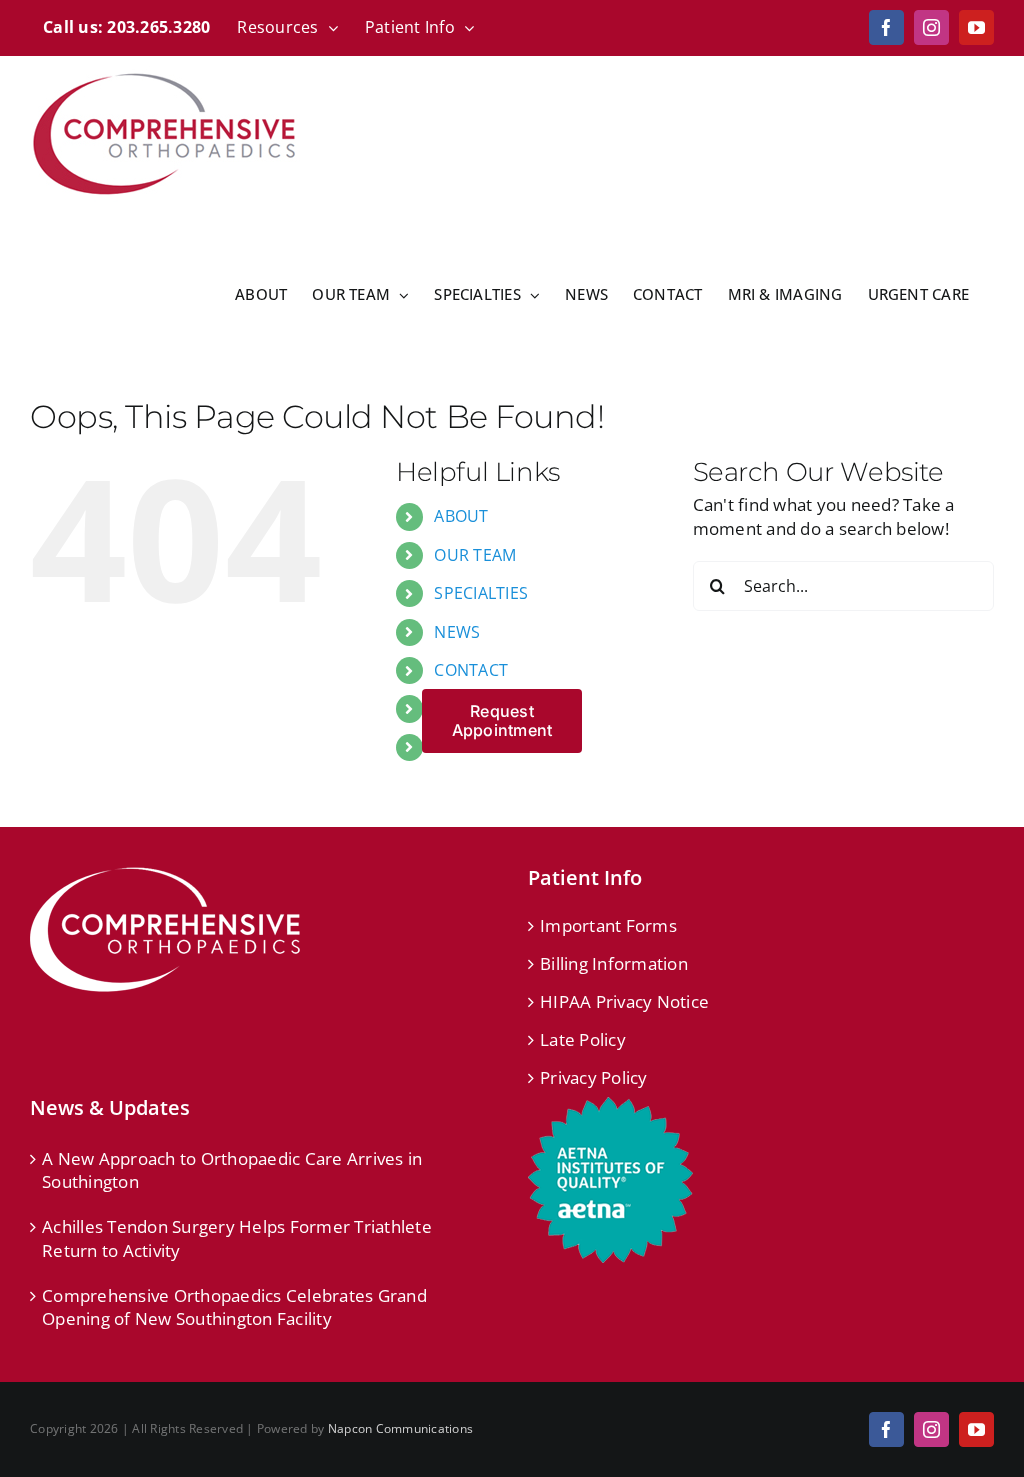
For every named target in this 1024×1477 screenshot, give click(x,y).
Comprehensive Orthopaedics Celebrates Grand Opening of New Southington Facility (234, 1307)
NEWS (457, 632)
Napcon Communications (400, 1428)
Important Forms (608, 925)
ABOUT (461, 516)
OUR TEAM (475, 555)
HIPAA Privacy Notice (624, 1001)
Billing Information (614, 963)
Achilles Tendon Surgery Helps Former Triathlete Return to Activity (237, 1238)
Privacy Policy (594, 1077)
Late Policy (583, 1039)
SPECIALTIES (481, 593)
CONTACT (471, 670)
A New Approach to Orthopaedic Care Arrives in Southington (232, 1170)
